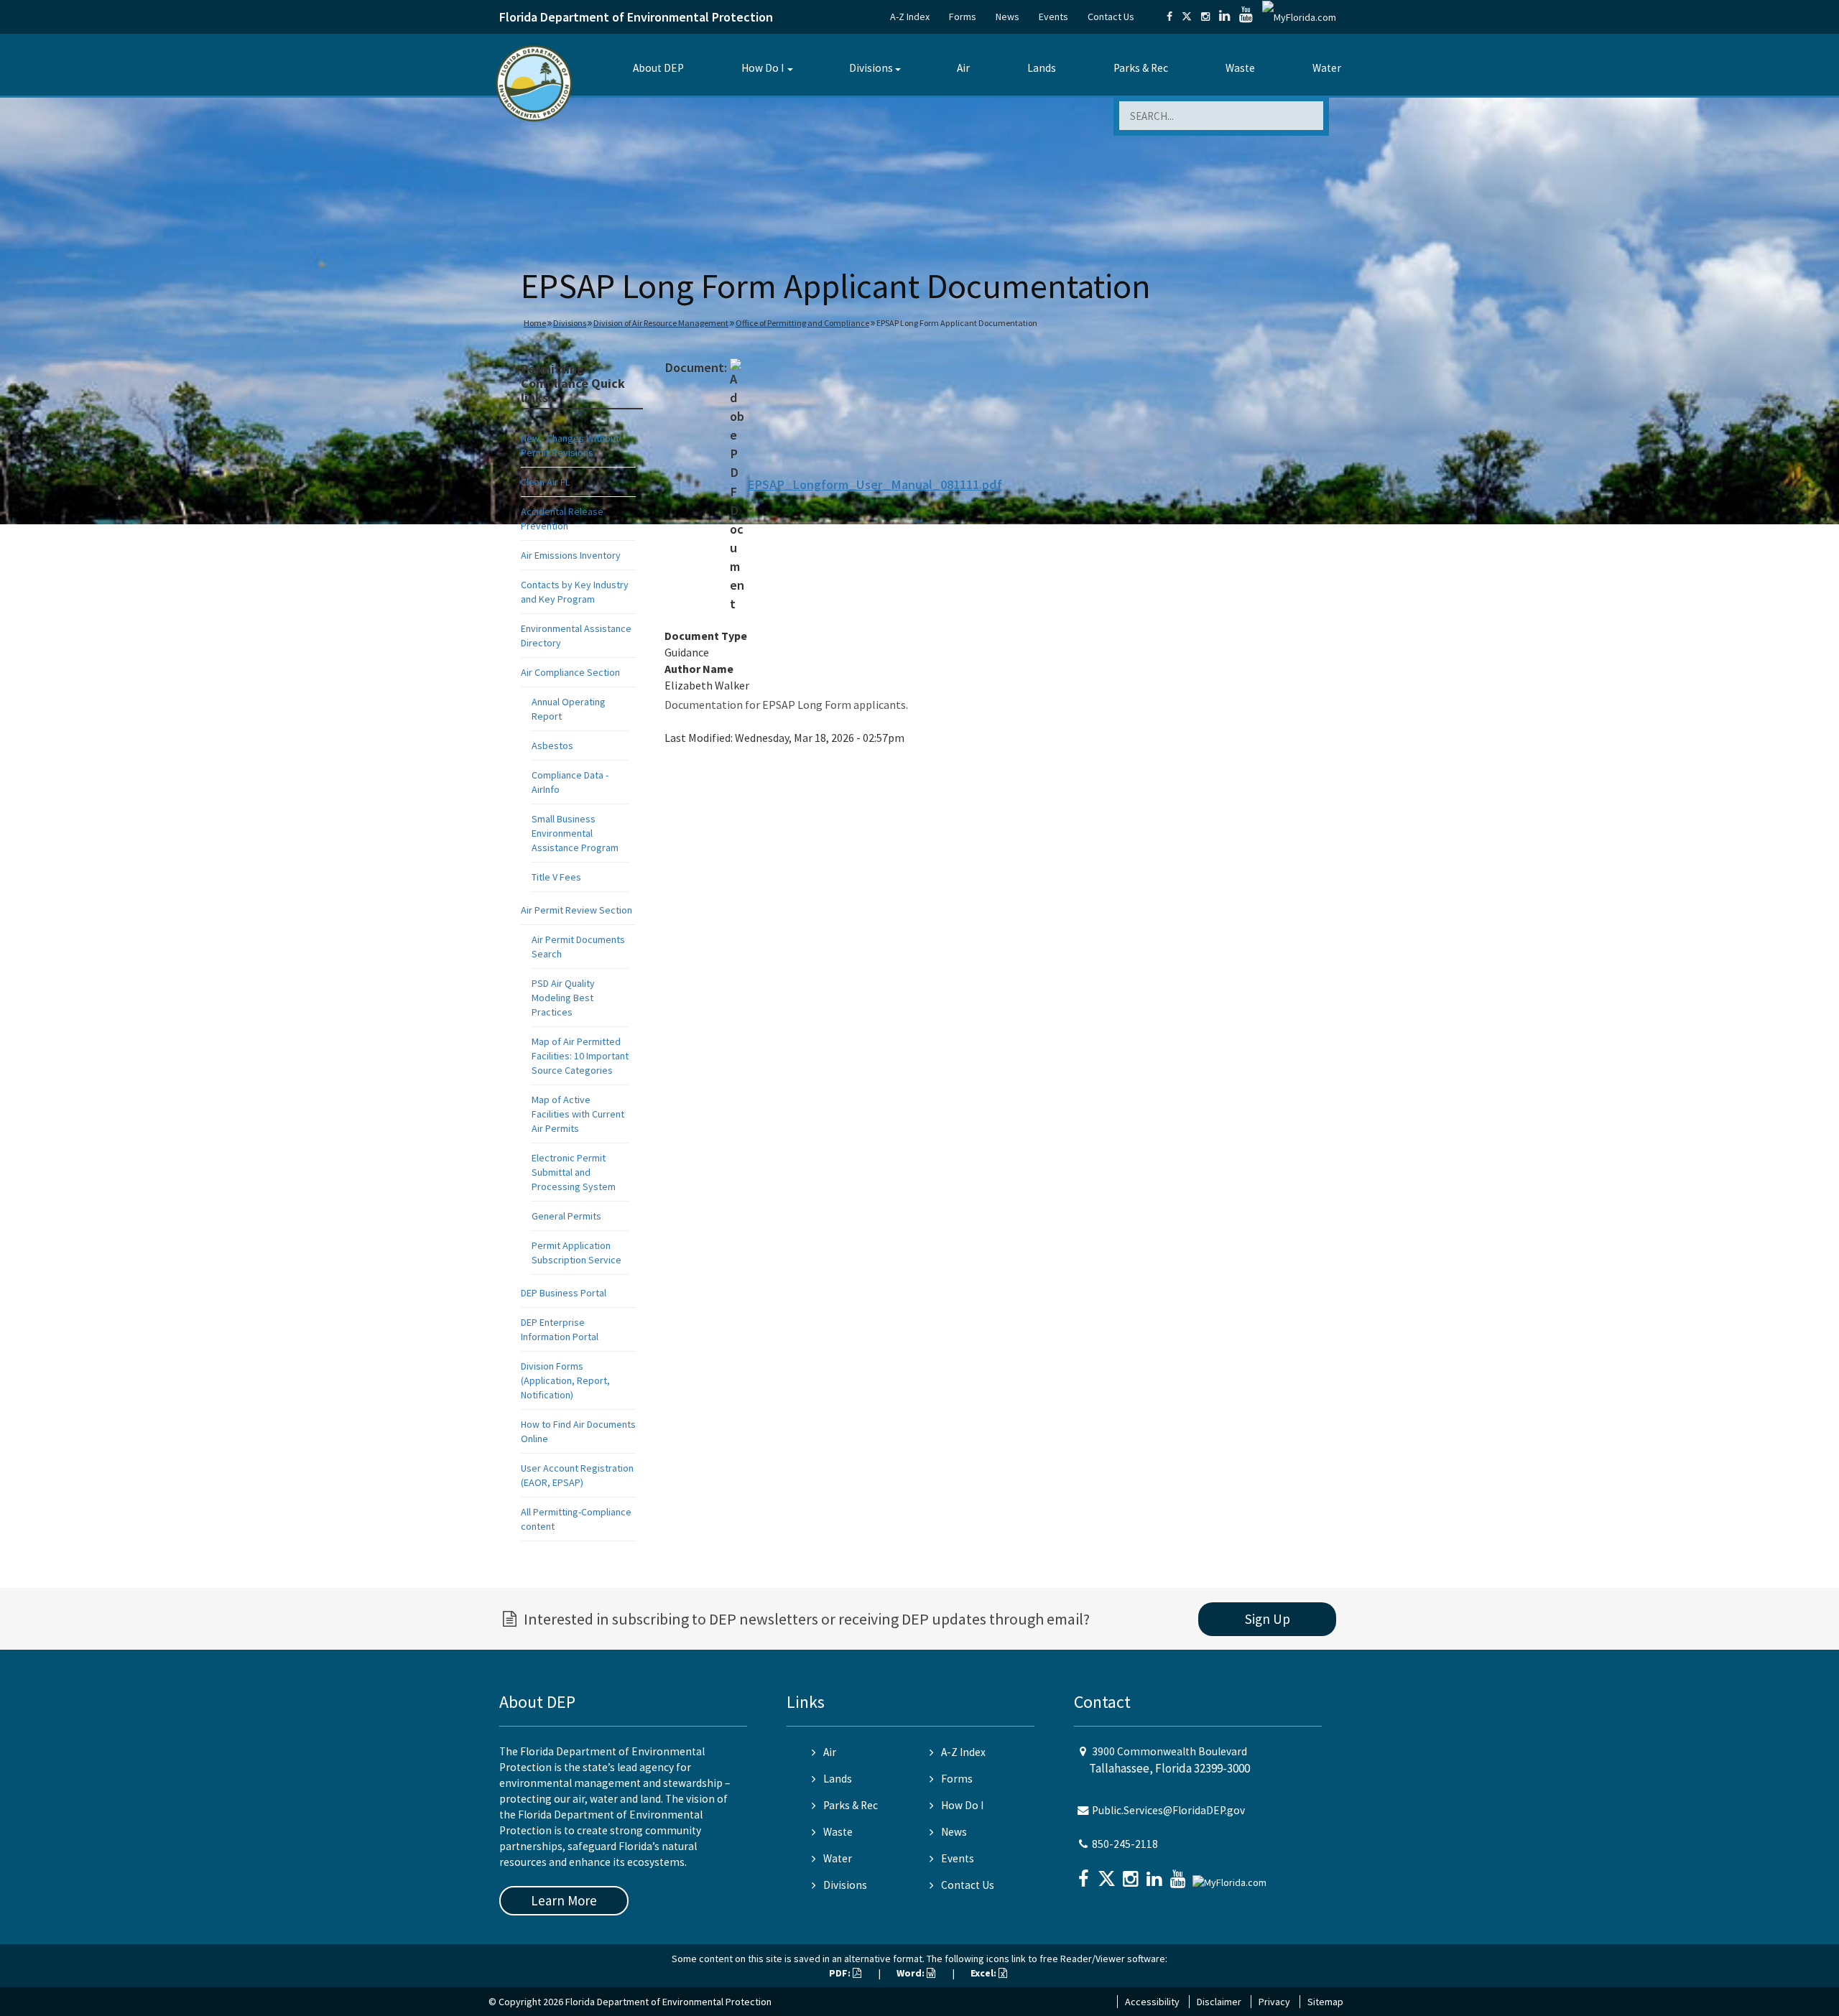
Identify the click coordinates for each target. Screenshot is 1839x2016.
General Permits (566, 1216)
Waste (1240, 68)
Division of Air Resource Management (661, 323)
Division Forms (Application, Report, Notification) (565, 1380)
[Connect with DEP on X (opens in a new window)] (1187, 17)
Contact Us (1111, 17)
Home (535, 323)
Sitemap (1325, 2002)
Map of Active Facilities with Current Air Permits (578, 1114)
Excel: (985, 1973)
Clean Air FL (545, 482)
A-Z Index (910, 17)
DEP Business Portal (564, 1293)
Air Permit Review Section (576, 910)
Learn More (564, 1900)
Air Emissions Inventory (571, 555)
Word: (912, 1973)
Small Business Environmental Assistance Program (575, 833)
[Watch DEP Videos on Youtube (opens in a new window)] (1246, 17)
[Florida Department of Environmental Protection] (534, 82)
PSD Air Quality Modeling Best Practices (563, 998)
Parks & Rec (1141, 68)
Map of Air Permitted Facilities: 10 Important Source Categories (580, 1056)
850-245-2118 (1125, 1844)
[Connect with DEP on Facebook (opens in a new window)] (1169, 17)
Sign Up (1268, 1619)
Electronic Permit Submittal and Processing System (574, 1172)
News (1007, 17)
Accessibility (1152, 2002)
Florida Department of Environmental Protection (636, 17)
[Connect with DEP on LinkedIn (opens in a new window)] (1224, 17)
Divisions (871, 68)
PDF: (841, 1973)
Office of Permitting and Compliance (802, 323)
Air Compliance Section (570, 672)
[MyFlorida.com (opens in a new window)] (1299, 17)
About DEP (658, 68)
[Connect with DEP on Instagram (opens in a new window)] (1205, 17)
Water (1327, 68)
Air (963, 68)
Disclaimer (1219, 2002)
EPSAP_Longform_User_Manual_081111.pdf (875, 484)
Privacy (1274, 2002)
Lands (1042, 68)
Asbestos (552, 745)
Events (1053, 17)
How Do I (763, 68)
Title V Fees (556, 877)
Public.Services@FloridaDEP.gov (1168, 1810)
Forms (963, 17)
